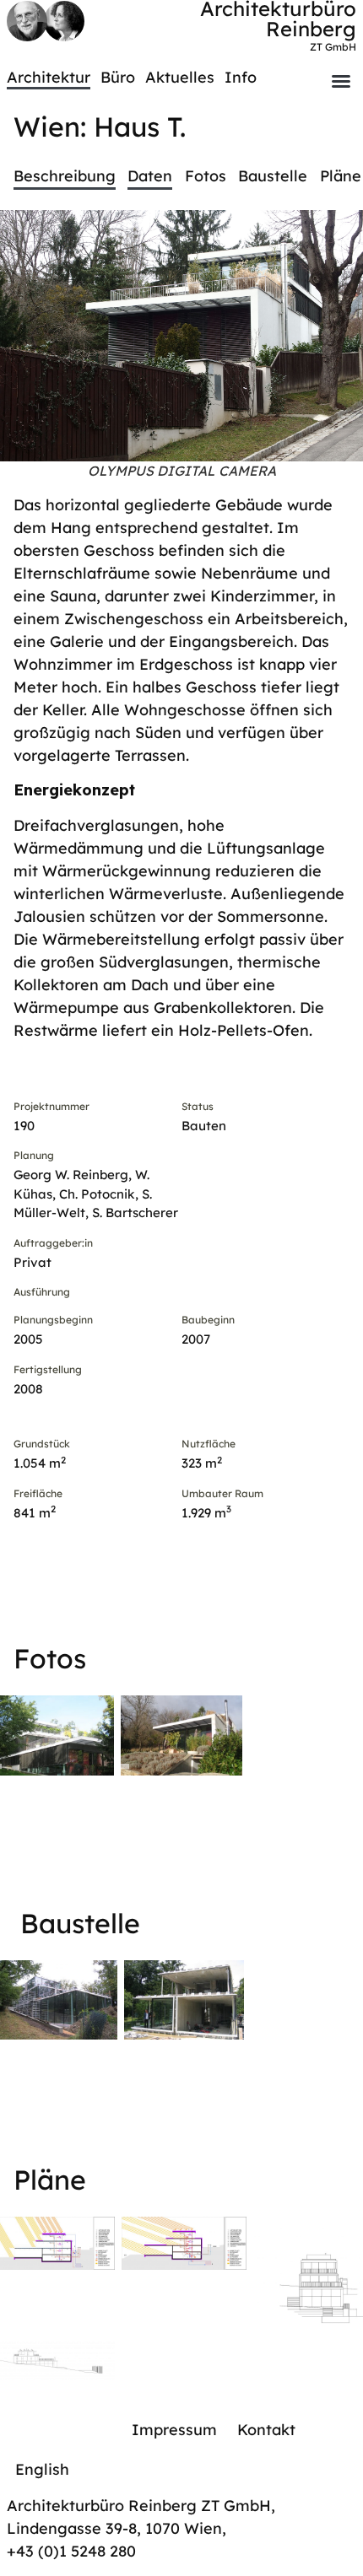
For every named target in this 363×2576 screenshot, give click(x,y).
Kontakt (266, 2430)
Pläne (341, 176)
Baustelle (273, 176)
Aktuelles (180, 77)
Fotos (206, 176)
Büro (118, 77)
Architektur (49, 77)
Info (241, 77)
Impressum (174, 2430)
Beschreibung (65, 176)
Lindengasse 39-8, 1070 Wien (114, 2528)
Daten (150, 176)
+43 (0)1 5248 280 (71, 2551)
